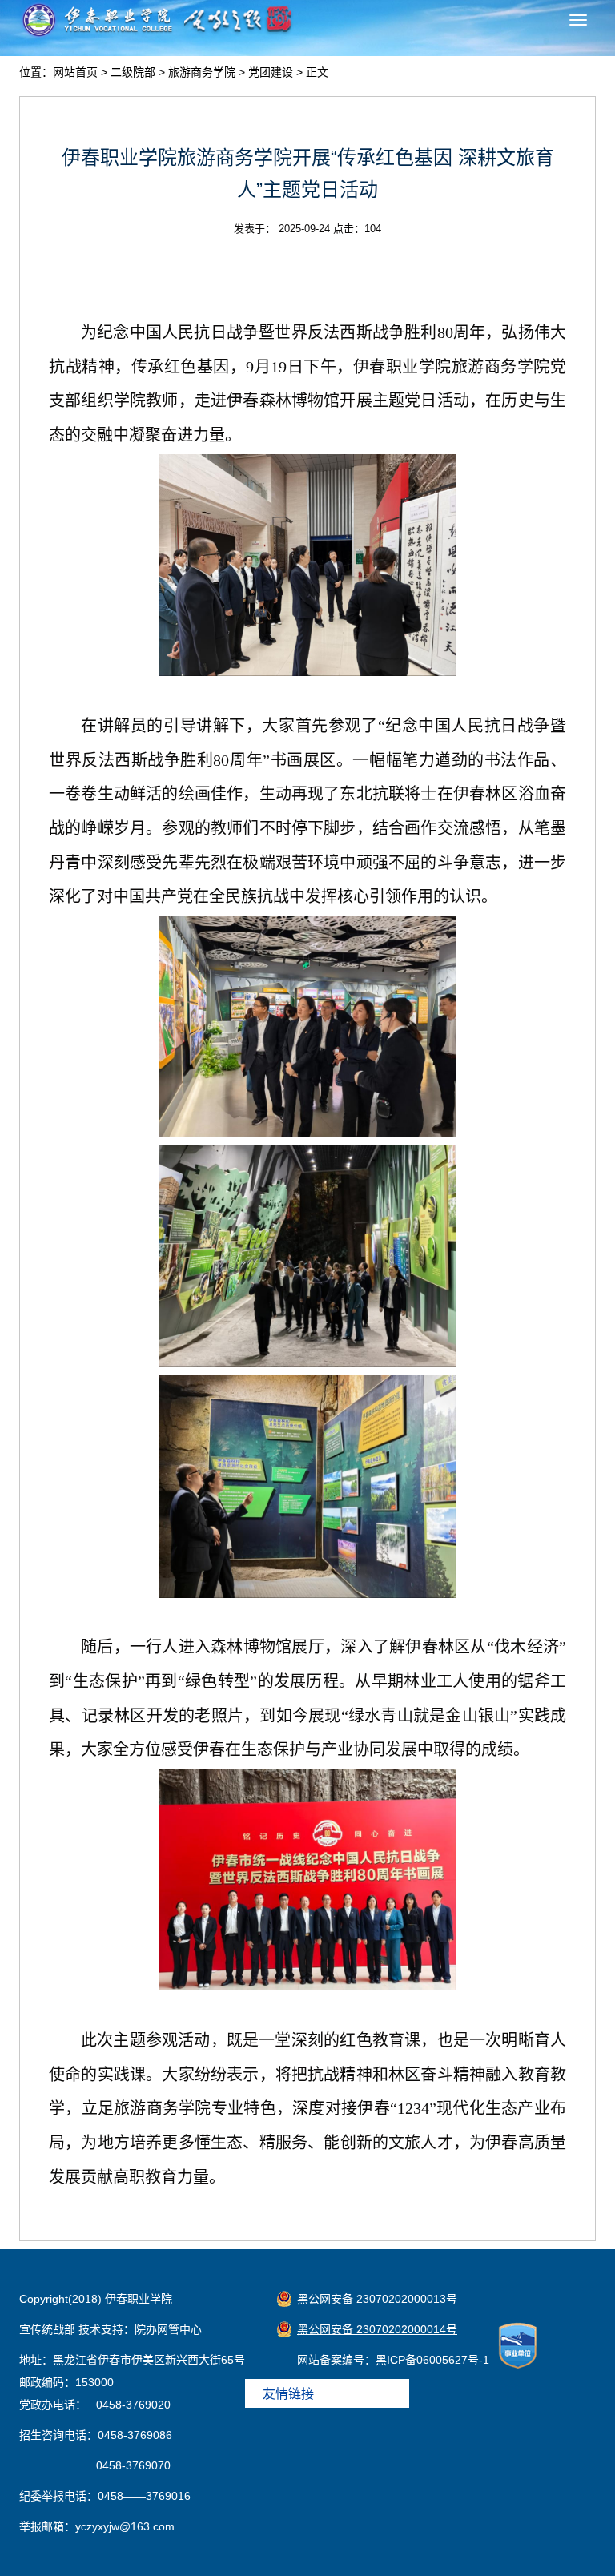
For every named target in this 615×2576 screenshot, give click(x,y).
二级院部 (133, 72)
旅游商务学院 (202, 72)
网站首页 (75, 72)
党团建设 (271, 72)
